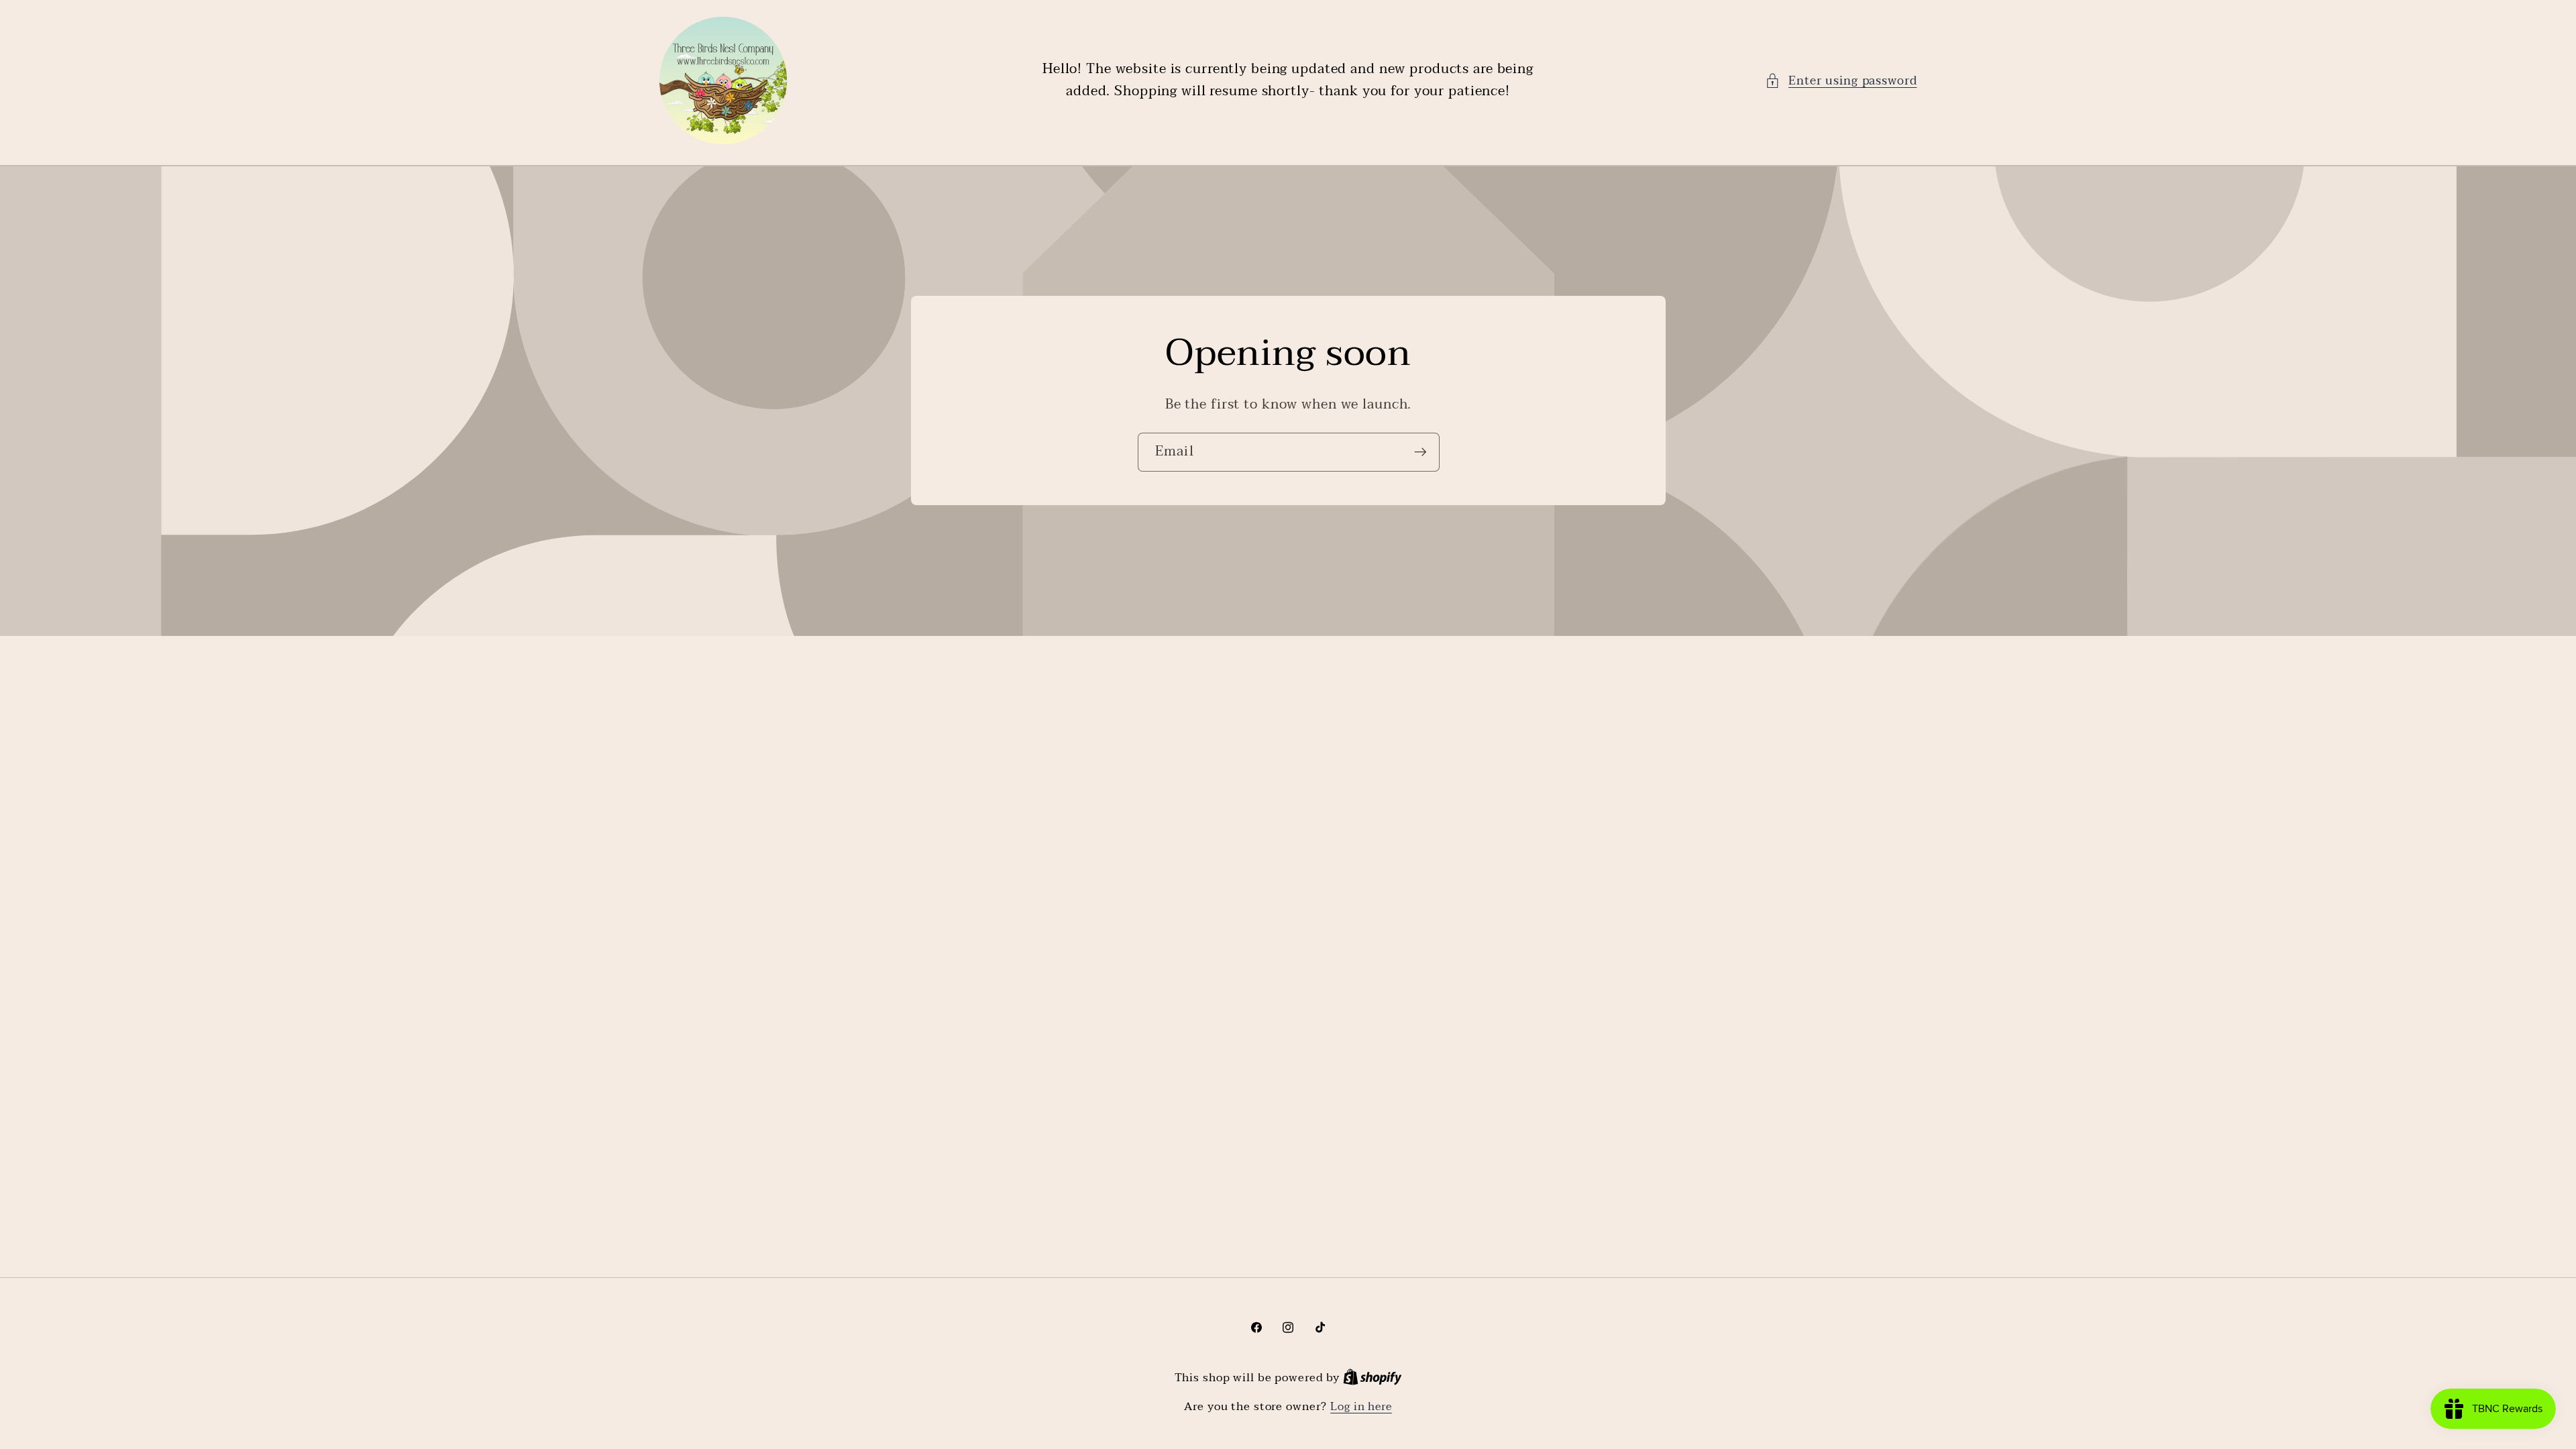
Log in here (1361, 1407)
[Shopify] (1373, 1378)
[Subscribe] (1420, 452)
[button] (1841, 81)
